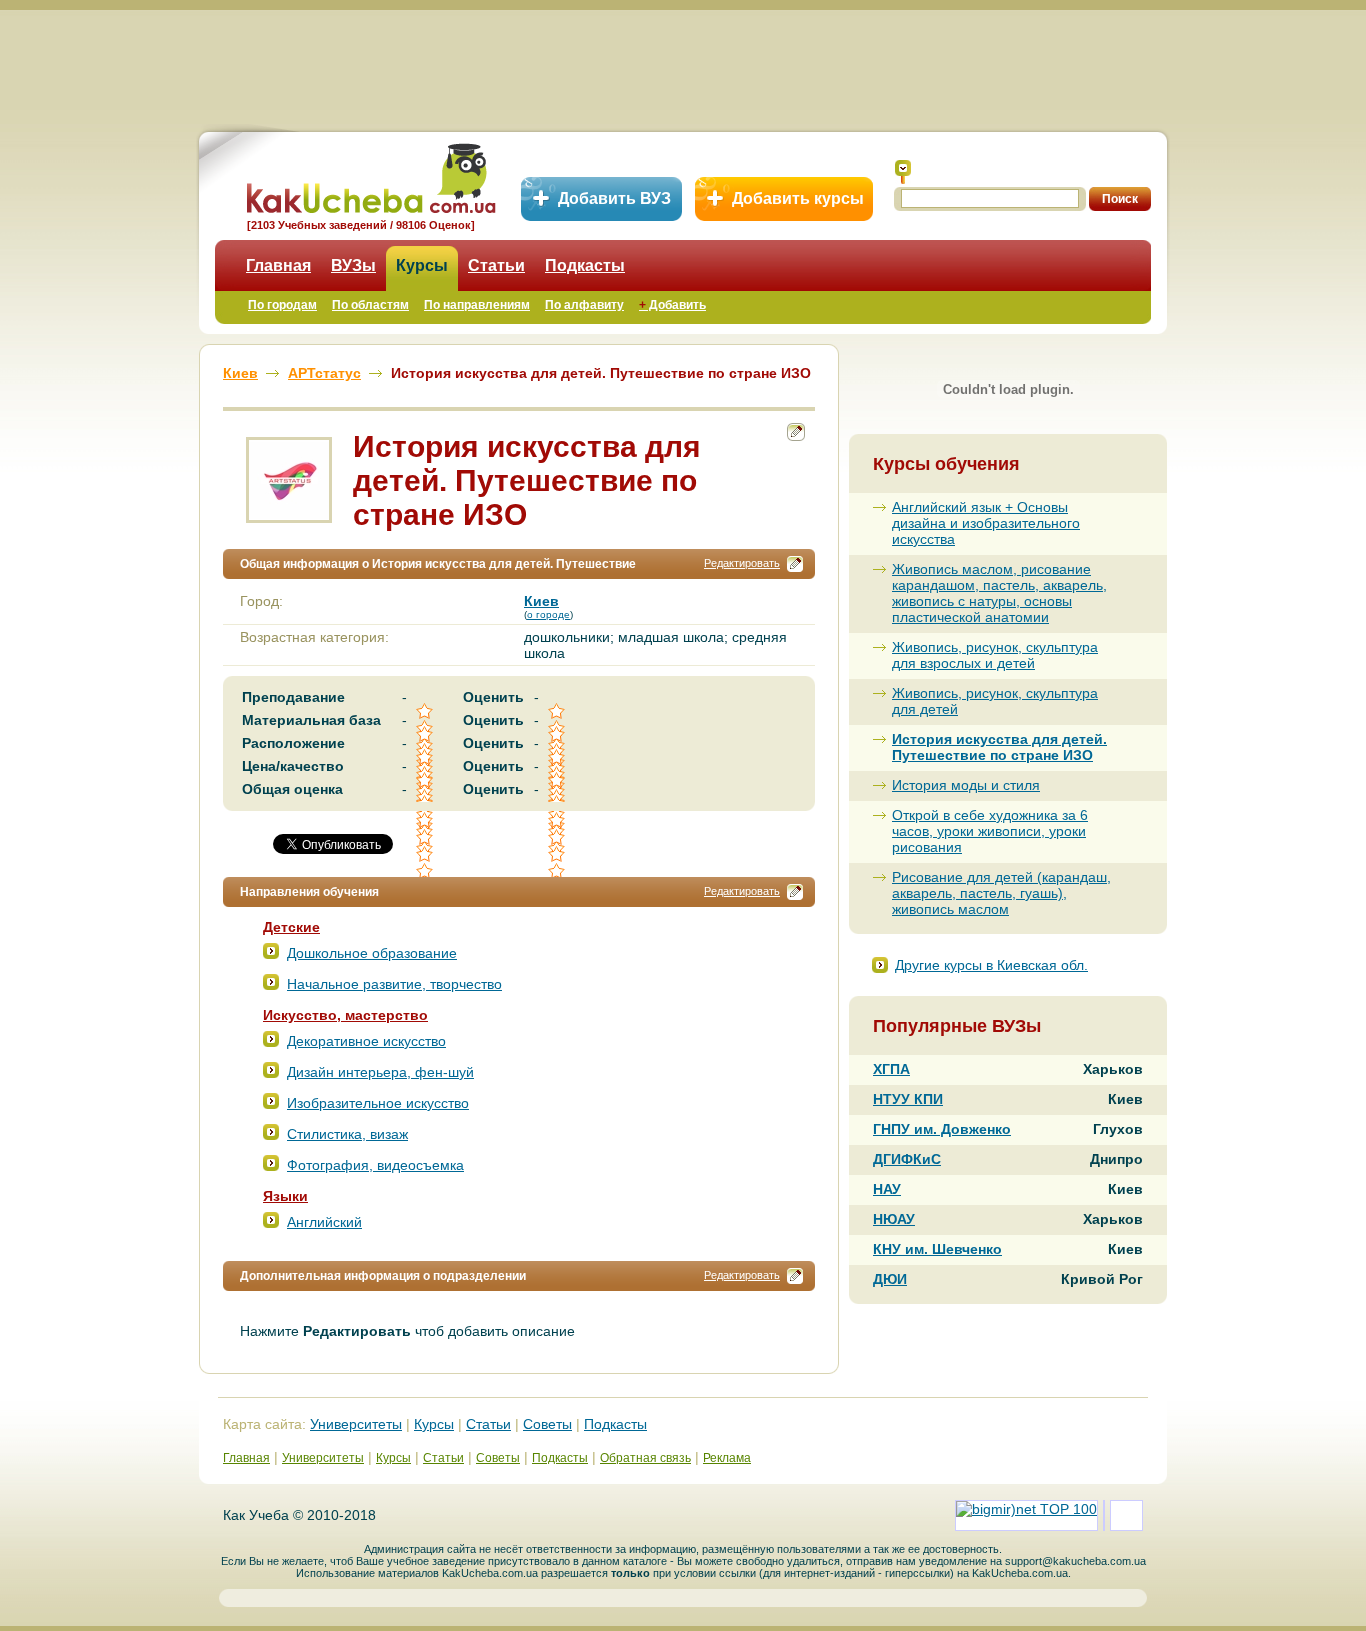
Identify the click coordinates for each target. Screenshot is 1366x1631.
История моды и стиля (966, 785)
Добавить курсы (798, 198)
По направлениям (477, 305)
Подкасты (585, 265)
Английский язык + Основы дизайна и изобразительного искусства (986, 523)
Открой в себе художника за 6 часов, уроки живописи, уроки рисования (990, 831)
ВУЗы (353, 265)
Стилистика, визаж (347, 1134)
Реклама (727, 1458)
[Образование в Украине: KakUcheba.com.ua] (369, 175)
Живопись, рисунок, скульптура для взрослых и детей (995, 655)
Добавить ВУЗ (614, 198)
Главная (278, 265)
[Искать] (903, 172)
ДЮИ (890, 1279)
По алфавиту (584, 305)
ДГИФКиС (907, 1159)
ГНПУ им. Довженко (942, 1129)
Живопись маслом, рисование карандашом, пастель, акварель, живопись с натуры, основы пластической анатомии (999, 593)
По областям (370, 305)
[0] (426, 837)
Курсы (422, 265)
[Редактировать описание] (795, 564)
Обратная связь (645, 1458)
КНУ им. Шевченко (937, 1249)
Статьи (496, 265)
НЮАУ (894, 1219)
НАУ (887, 1189)
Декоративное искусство (366, 1041)
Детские (291, 927)
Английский (324, 1222)
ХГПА (891, 1069)
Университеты (356, 1424)
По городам (282, 305)
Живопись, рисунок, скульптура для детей (995, 701)
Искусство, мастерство (345, 1015)
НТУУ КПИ (908, 1099)
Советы (547, 1424)
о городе (548, 614)
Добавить (672, 305)
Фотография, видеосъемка (375, 1165)
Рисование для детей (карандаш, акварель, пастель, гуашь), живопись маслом (1001, 893)
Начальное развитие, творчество (394, 984)
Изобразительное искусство (378, 1103)
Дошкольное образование (372, 953)
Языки (285, 1196)
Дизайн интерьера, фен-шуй (380, 1072)
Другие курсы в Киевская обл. (991, 965)
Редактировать (742, 563)
